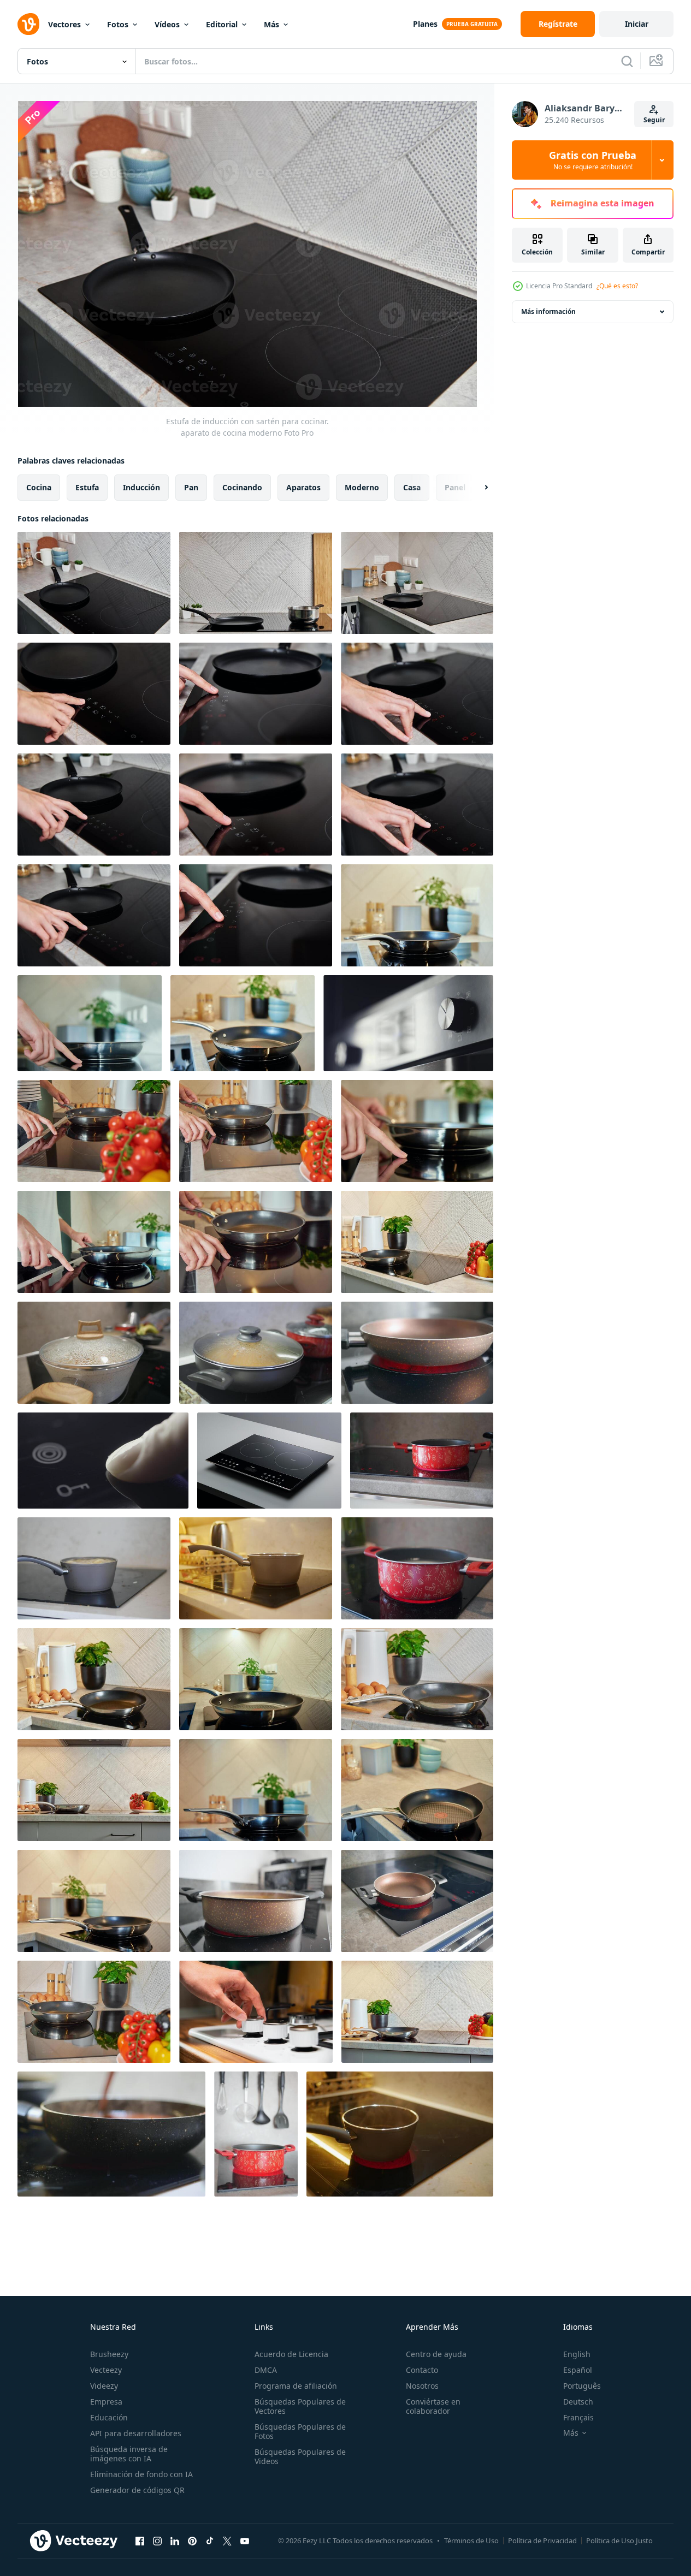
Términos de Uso (471, 2541)
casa (412, 487)
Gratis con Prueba (593, 160)
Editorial (222, 24)
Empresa (106, 2402)
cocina (39, 487)
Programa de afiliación (296, 2386)
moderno (362, 487)
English (577, 2354)
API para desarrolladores (136, 2433)
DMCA (266, 2370)
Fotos (118, 24)
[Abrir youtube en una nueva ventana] (245, 2541)
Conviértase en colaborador (433, 2406)
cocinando (242, 487)
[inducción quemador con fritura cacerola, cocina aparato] (417, 1242)
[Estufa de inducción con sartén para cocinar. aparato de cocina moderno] (94, 583)
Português (582, 2386)
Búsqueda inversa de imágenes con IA (129, 2454)
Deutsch (578, 2402)
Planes (425, 24)
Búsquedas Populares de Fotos (300, 2431)
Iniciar (637, 24)
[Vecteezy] (28, 24)
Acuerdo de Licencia (291, 2354)
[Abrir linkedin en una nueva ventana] (175, 2541)
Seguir (654, 120)
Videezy (104, 2386)
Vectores (64, 24)
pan (191, 487)
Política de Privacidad (542, 2541)
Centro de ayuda (436, 2354)
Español (578, 2370)
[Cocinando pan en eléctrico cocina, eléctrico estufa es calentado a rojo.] (256, 1353)
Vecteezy (106, 2370)
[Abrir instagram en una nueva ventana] (157, 2541)
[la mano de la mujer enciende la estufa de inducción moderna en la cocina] (94, 694)
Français (578, 2417)
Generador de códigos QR (137, 2490)
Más (271, 24)
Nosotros (422, 2386)
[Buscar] (627, 61)
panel (455, 487)
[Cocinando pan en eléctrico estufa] (94, 1353)
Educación (109, 2417)
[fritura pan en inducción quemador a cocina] (417, 915)
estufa (87, 487)
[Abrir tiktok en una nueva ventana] (210, 2541)
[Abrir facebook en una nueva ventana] (140, 2541)
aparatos (303, 487)
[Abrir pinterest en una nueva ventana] (192, 2541)
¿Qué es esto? (617, 286)
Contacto (422, 2370)
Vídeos (167, 24)
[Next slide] (477, 488)
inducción (141, 487)
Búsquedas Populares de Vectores (300, 2406)
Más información (548, 311)
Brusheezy (109, 2354)
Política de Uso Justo (619, 2541)
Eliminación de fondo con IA (141, 2474)
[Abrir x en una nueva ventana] (227, 2541)
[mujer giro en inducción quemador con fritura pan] (94, 1131)
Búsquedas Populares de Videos (300, 2456)
